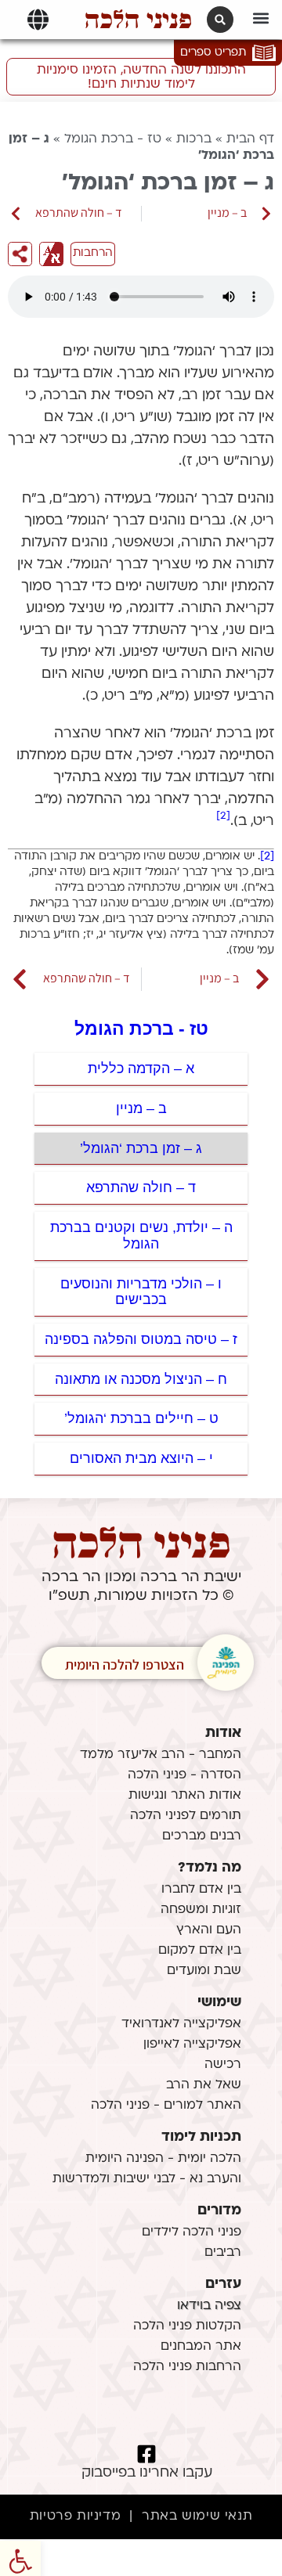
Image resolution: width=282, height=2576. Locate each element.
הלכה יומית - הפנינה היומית (163, 2159)
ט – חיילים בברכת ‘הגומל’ (141, 1418)
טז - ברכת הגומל (113, 139)
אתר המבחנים (201, 2347)
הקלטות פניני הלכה (187, 2326)
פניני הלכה (138, 20)
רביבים (223, 2253)
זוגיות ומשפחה (201, 1910)
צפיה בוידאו (209, 2306)
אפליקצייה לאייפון (192, 2045)
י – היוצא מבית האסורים (141, 1458)
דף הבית (250, 139)
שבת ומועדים (204, 1971)
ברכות (194, 139)
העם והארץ (209, 1930)
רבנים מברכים (202, 1836)
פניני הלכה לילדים (192, 2232)
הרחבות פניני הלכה (187, 2367)
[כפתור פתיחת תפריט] (38, 20)
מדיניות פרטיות (75, 2517)
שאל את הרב (204, 2085)
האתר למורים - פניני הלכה (166, 2106)
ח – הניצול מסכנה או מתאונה (141, 1379)
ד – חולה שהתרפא (141, 1187)
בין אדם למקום (200, 1951)
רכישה (223, 2065)
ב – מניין (141, 1108)
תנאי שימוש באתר (197, 2517)
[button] (261, 18)
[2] (223, 816)
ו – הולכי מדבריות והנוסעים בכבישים (141, 1292)
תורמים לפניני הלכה (186, 1816)
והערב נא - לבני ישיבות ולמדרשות (147, 2179)
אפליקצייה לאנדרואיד (181, 2024)
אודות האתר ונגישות (185, 1796)
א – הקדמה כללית (141, 1068)
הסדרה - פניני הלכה (184, 1775)
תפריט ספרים (213, 53)
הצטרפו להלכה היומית (125, 1664)
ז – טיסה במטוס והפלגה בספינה (141, 1339)
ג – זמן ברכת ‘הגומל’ (141, 1148)
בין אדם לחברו (201, 1890)
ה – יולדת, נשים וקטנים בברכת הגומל (141, 1236)
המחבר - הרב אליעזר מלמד (161, 1755)
